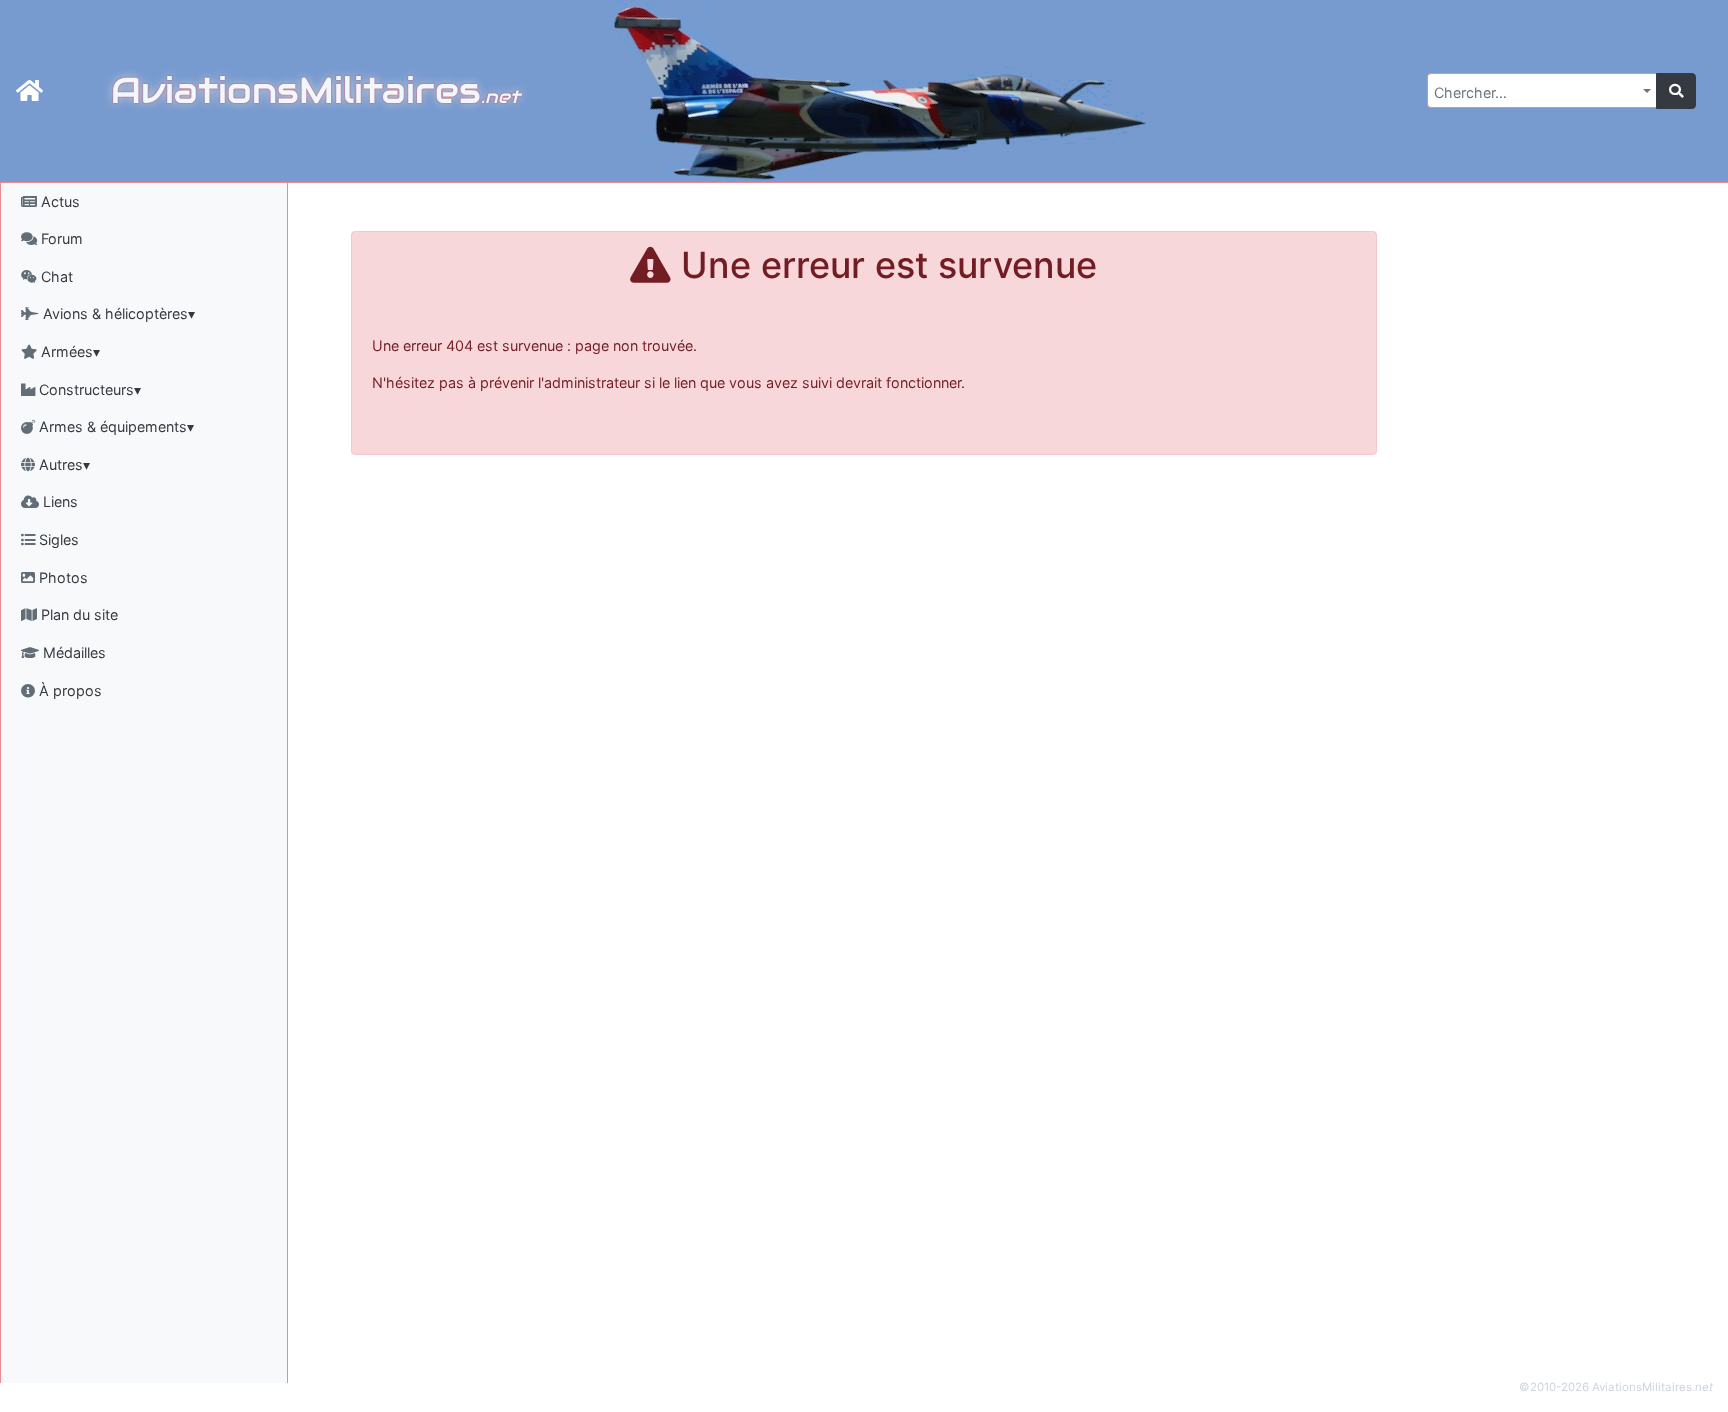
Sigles (57, 539)
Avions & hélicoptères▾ (117, 313)
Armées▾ (68, 351)
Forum (60, 238)
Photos (61, 577)
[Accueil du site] (29, 91)
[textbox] (1536, 93)
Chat (55, 276)
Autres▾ (62, 464)
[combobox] (1542, 90)
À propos (68, 690)
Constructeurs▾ (88, 389)
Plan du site (77, 614)
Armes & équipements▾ (114, 426)
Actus (58, 201)
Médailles (72, 652)
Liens (58, 501)
